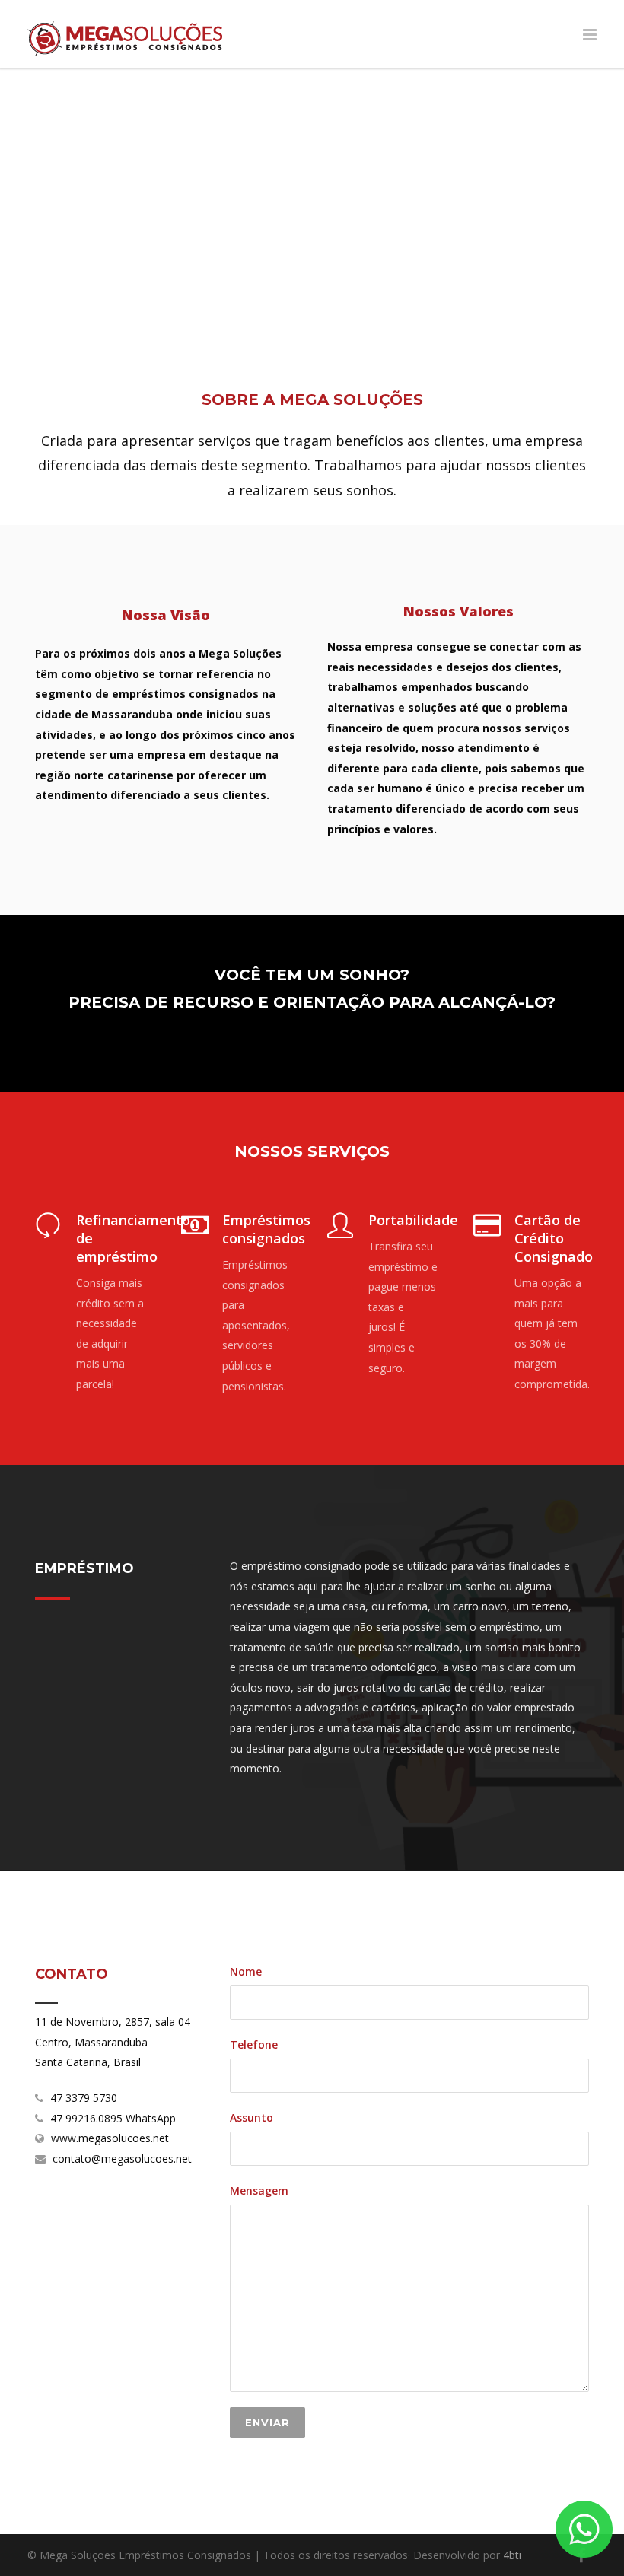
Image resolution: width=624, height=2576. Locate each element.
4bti (512, 2555)
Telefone (254, 2044)
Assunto (252, 2117)
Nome (246, 1971)
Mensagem (259, 2191)
